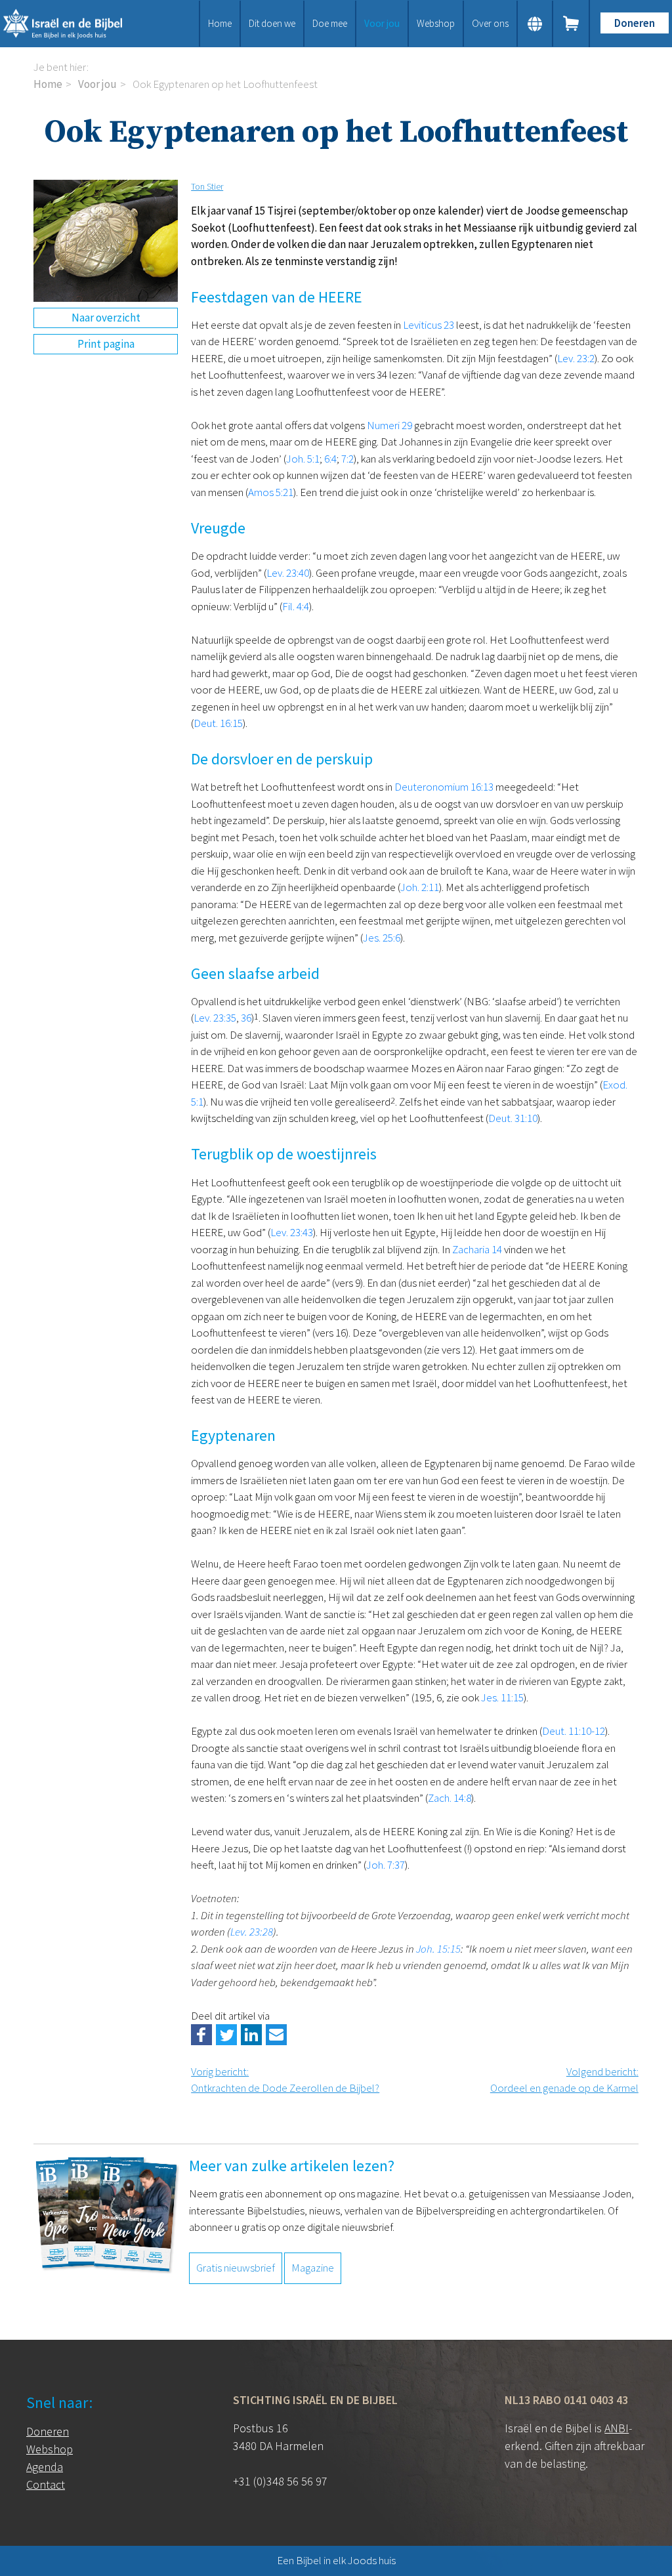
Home (220, 23)
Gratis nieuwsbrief (236, 2268)
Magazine (313, 2268)
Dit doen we (272, 23)
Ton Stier (207, 186)
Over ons (490, 23)
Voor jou (382, 23)
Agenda (45, 2467)
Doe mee (330, 23)
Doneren (635, 23)
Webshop (436, 23)
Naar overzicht (106, 318)
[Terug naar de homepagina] (74, 24)
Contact (46, 2484)
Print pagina (106, 344)
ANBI (617, 2428)
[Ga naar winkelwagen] (572, 24)
